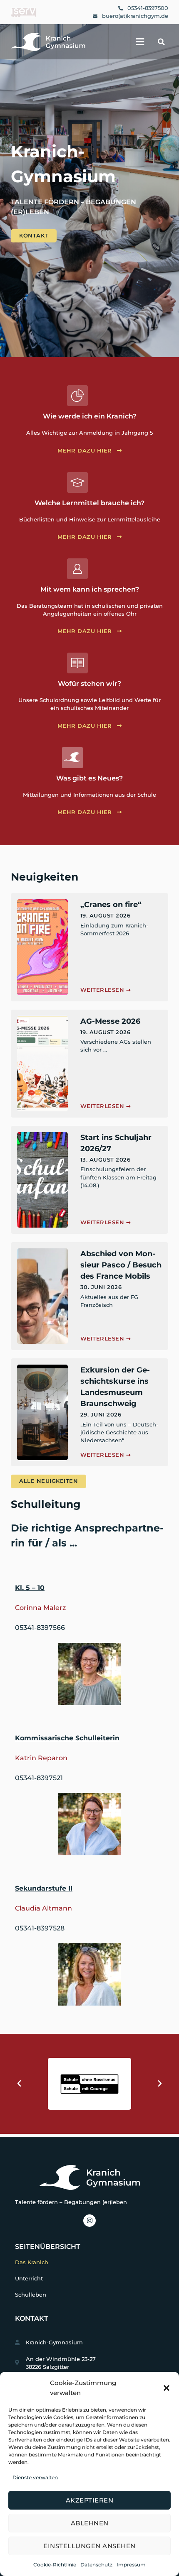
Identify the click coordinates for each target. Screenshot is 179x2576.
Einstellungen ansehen (89, 2546)
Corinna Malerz (40, 1608)
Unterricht (29, 2279)
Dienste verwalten (35, 2477)
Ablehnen (90, 2523)
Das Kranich (32, 2262)
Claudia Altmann (44, 1908)
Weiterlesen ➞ (106, 990)
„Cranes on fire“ (111, 905)
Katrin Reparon (41, 1758)
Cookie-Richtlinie (55, 2565)
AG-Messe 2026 (110, 1021)
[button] (167, 2388)
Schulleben (31, 2295)
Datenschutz (96, 2565)
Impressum (131, 2565)
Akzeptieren (90, 2500)
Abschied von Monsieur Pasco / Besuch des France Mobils (121, 1265)
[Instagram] (89, 2221)
